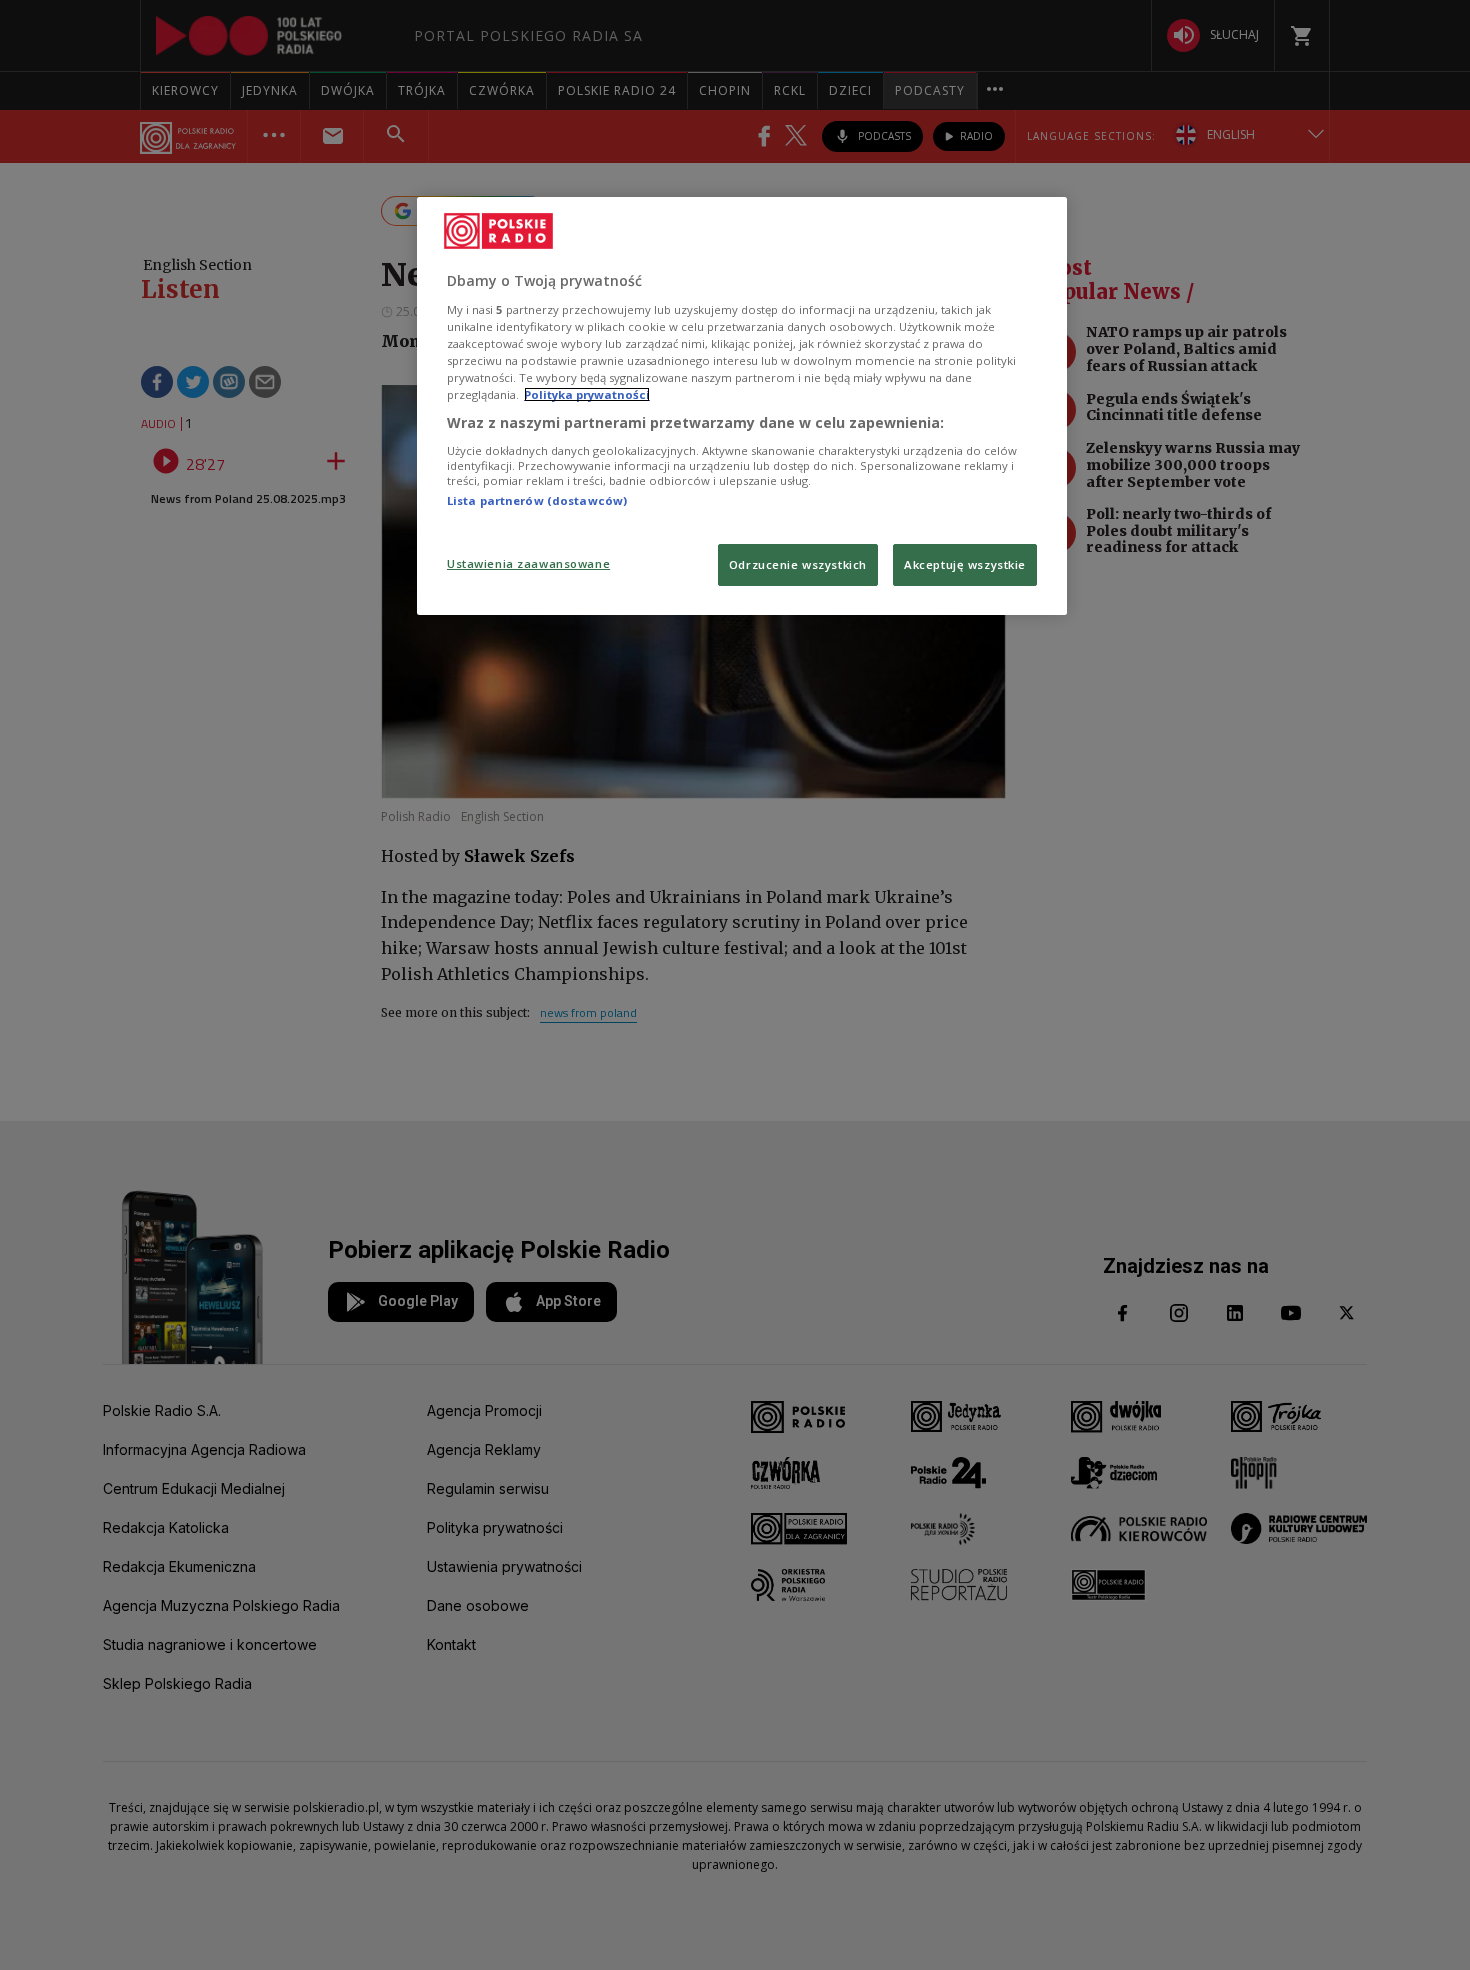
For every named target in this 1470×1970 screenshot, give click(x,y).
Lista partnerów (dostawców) (537, 500)
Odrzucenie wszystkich (798, 564)
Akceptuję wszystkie (965, 564)
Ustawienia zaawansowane (528, 563)
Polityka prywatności (587, 394)
